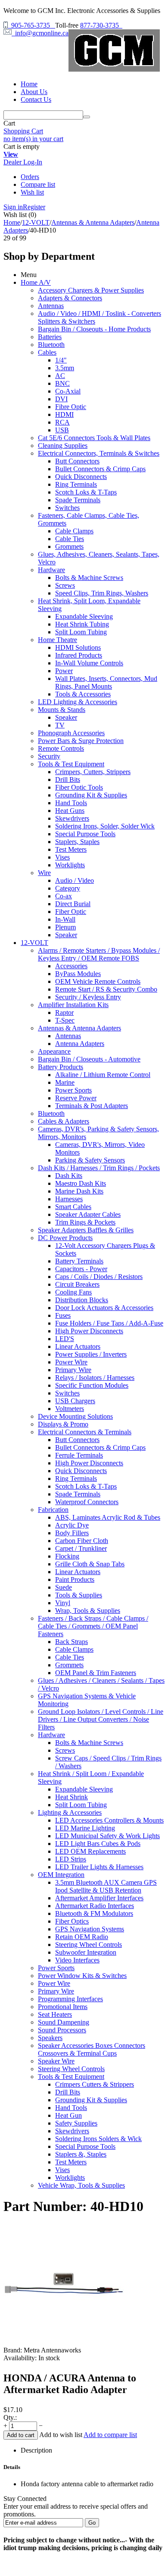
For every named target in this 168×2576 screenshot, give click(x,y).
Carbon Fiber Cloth (82, 1541)
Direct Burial (73, 904)
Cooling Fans (73, 1292)
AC (60, 376)
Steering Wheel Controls (89, 1945)
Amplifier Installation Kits (73, 1005)
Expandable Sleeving (84, 616)
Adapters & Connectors (70, 298)
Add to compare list (110, 2435)
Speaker (66, 717)
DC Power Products (65, 1238)
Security (49, 756)
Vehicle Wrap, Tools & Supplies (81, 2185)
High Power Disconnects (89, 1331)
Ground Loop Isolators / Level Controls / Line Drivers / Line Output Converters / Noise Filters (101, 1719)
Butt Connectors (77, 461)
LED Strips (71, 1859)
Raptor (64, 1012)
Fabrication (53, 1510)
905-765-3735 (31, 25)
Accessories (71, 966)
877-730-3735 (101, 25)
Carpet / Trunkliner (81, 1548)
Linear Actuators (78, 1346)
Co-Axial (68, 391)
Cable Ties (70, 539)
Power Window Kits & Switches (82, 1976)
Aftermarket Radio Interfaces (95, 1906)
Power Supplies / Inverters (91, 1354)
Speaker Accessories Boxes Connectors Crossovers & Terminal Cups (92, 2049)
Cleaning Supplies (63, 446)
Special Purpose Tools (85, 834)
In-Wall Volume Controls (89, 663)
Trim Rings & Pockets (85, 1222)
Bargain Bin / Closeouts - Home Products (94, 329)
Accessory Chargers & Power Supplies (91, 290)
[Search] (87, 117)
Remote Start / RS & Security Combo (106, 989)
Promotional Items (63, 2007)
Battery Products (61, 1067)
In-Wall (65, 919)
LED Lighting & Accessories (78, 702)
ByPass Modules (78, 974)
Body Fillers (72, 1533)
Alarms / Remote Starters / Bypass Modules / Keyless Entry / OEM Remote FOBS (99, 954)
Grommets (69, 546)
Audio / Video (75, 880)
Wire (44, 873)
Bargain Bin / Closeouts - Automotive (89, 1059)
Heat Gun (68, 2115)
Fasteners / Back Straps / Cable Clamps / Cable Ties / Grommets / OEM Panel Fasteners (93, 1626)
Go (92, 2523)
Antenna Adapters (80, 1044)
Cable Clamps (74, 531)
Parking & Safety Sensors (90, 1160)
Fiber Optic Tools (79, 787)
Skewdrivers (72, 818)
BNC (62, 383)
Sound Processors (62, 2030)
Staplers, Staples (77, 842)
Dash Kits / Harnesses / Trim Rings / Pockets (99, 1168)
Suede (64, 1587)
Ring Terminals (76, 484)
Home (29, 84)
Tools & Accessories (83, 694)
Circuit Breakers (77, 1284)
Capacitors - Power (81, 1269)
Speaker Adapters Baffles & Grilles (86, 1230)
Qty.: (10, 2417)
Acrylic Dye (72, 1525)
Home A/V (36, 282)
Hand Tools (71, 803)
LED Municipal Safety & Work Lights (107, 1836)
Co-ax (64, 896)
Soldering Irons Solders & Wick (98, 2139)
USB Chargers (75, 1401)
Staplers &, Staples (81, 2154)
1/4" (61, 360)
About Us (34, 92)
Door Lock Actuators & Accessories (104, 1308)
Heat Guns (70, 811)
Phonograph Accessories (71, 733)
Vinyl (63, 1603)
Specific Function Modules (92, 1385)
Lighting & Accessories (70, 1812)
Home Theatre (58, 640)
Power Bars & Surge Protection (81, 741)
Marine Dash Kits (79, 1191)
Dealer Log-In (23, 162)
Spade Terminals (78, 500)
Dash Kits (69, 1176)
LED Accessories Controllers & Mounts (109, 1820)
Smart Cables (73, 1207)
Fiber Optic (71, 912)
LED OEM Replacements (90, 1851)
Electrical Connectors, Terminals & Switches (99, 453)
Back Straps (72, 1642)
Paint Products (75, 1579)
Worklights (70, 865)
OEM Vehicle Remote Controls (98, 981)
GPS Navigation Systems (90, 1929)
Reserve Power (76, 1098)
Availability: (20, 2358)
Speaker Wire (56, 2061)
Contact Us (36, 99)
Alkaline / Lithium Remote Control (103, 1075)
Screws (65, 585)
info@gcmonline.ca (40, 33)
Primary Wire (73, 1370)
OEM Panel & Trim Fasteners (96, 1673)
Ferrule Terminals (79, 1455)
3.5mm (65, 368)
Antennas (51, 306)
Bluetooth (51, 345)
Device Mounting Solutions (75, 1416)
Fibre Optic (71, 407)
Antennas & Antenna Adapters (93, 222)
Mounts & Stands (62, 710)
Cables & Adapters (64, 1121)
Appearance (54, 1051)
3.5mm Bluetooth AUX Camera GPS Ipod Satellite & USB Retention (106, 1886)
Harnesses (69, 1199)
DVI (61, 399)
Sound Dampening (64, 2022)
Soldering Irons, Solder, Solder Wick (105, 826)
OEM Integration (61, 1875)
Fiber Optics (72, 1921)
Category (68, 888)
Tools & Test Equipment (71, 764)
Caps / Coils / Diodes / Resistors (99, 1277)
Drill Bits (68, 779)
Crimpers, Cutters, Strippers (93, 772)
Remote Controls (61, 748)
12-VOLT (36, 222)
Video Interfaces (77, 1960)
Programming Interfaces (70, 1999)
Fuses (63, 1315)
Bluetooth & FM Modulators (94, 1913)
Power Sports (73, 1090)
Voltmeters (70, 1409)
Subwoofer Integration (86, 1952)
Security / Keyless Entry (88, 997)
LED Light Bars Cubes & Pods (98, 1844)
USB (62, 430)
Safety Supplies (76, 2123)
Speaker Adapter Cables (88, 1214)
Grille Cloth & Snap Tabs (90, 1564)
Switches (67, 508)
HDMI (64, 414)
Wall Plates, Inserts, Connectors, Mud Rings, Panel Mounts (106, 682)
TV (60, 725)
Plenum (65, 927)
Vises (62, 857)
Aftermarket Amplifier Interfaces (99, 1898)
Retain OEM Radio (82, 1937)
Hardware (51, 570)
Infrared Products (79, 655)
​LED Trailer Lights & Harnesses (99, 1867)
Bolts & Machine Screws (89, 578)
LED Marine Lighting (85, 1828)
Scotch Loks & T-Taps (86, 492)
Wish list (32, 192)
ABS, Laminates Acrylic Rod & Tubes (108, 1517)
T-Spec (65, 1020)
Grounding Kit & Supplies (91, 795)
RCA (62, 422)
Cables (47, 352)
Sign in (13, 207)
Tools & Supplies (79, 1595)
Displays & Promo (63, 1424)
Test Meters (71, 849)
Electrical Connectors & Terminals (85, 1432)
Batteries (50, 337)
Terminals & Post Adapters (92, 1106)
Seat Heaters (55, 2014)
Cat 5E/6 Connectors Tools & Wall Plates (94, 438)
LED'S (65, 1339)
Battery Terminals (79, 1261)
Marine (65, 1082)
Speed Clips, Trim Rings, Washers (102, 593)
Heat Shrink (72, 1797)
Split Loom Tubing (81, 632)
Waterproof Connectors (87, 1502)
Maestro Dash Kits (81, 1183)
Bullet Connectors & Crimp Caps (100, 469)
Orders (30, 177)
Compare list (38, 184)
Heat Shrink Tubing (82, 624)
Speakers (50, 2038)
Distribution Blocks (82, 1300)
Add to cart (21, 2435)
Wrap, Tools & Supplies (88, 1611)
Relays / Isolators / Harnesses (95, 1378)
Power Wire (71, 1362)
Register (34, 207)
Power (64, 671)
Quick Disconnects (81, 477)
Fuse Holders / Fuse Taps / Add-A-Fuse (109, 1323)
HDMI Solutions (78, 647)
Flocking (67, 1556)
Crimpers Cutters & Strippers (95, 2084)
